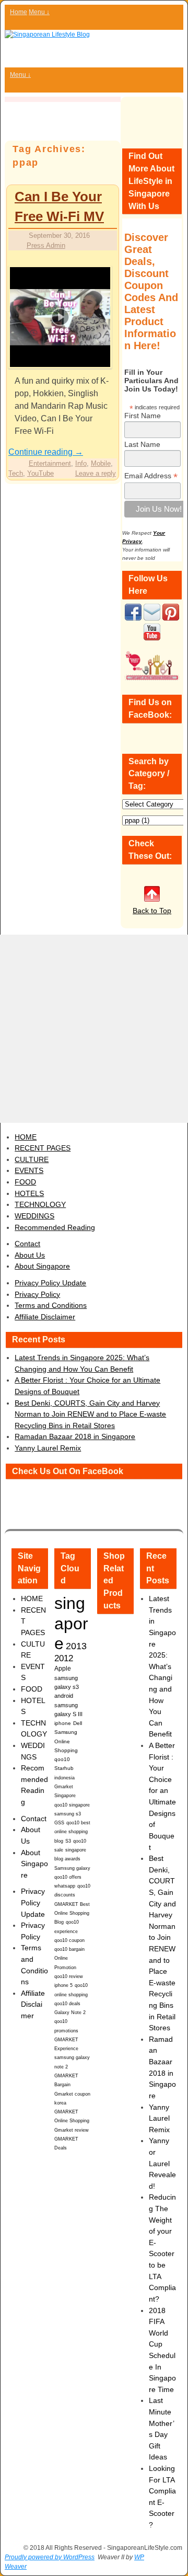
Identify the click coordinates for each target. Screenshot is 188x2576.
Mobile (101, 463)
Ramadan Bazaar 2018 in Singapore (75, 1436)
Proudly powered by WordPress (50, 2557)
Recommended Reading (55, 1227)
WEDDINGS (34, 1216)
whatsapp (65, 1886)
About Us (30, 1255)
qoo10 (62, 1759)
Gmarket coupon (72, 2094)
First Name (143, 416)
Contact (27, 1244)
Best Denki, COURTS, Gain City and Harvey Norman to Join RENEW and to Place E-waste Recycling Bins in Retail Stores (90, 1414)
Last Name (142, 444)
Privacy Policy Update (50, 1283)
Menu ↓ (39, 12)
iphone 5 (63, 1985)
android (64, 1696)
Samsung (66, 1732)
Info (81, 463)
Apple (63, 1668)
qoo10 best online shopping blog (72, 1832)
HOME (26, 1137)
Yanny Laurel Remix (48, 1448)
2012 (64, 1658)
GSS (59, 1822)
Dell (78, 1723)
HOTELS (29, 1193)
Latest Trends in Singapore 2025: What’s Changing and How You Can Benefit (162, 1666)
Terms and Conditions (51, 1305)
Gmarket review (72, 2130)
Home (19, 12)
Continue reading (46, 452)
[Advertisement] (94, 1029)
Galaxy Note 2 (70, 2012)
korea (60, 2103)
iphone (63, 1723)
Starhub (64, 1768)
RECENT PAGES (43, 1148)
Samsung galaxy (72, 1868)
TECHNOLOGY (40, 1204)
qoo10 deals (67, 2004)
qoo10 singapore (72, 1805)
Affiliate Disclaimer (45, 1317)
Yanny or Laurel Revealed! (162, 2163)
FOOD (25, 1182)
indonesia (64, 1778)
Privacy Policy (37, 1294)
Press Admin (46, 245)
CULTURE (32, 1159)
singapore (71, 1623)
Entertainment (50, 463)
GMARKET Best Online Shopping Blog (72, 1913)
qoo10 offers (68, 1877)
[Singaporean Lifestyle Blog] (94, 49)
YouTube (40, 473)
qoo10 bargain (69, 1949)
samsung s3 (68, 1814)
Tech (16, 473)
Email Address (151, 476)
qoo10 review (69, 1976)
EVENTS (29, 1170)
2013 (76, 1646)
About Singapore (42, 1266)
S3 (68, 1841)
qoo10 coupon (69, 1940)
